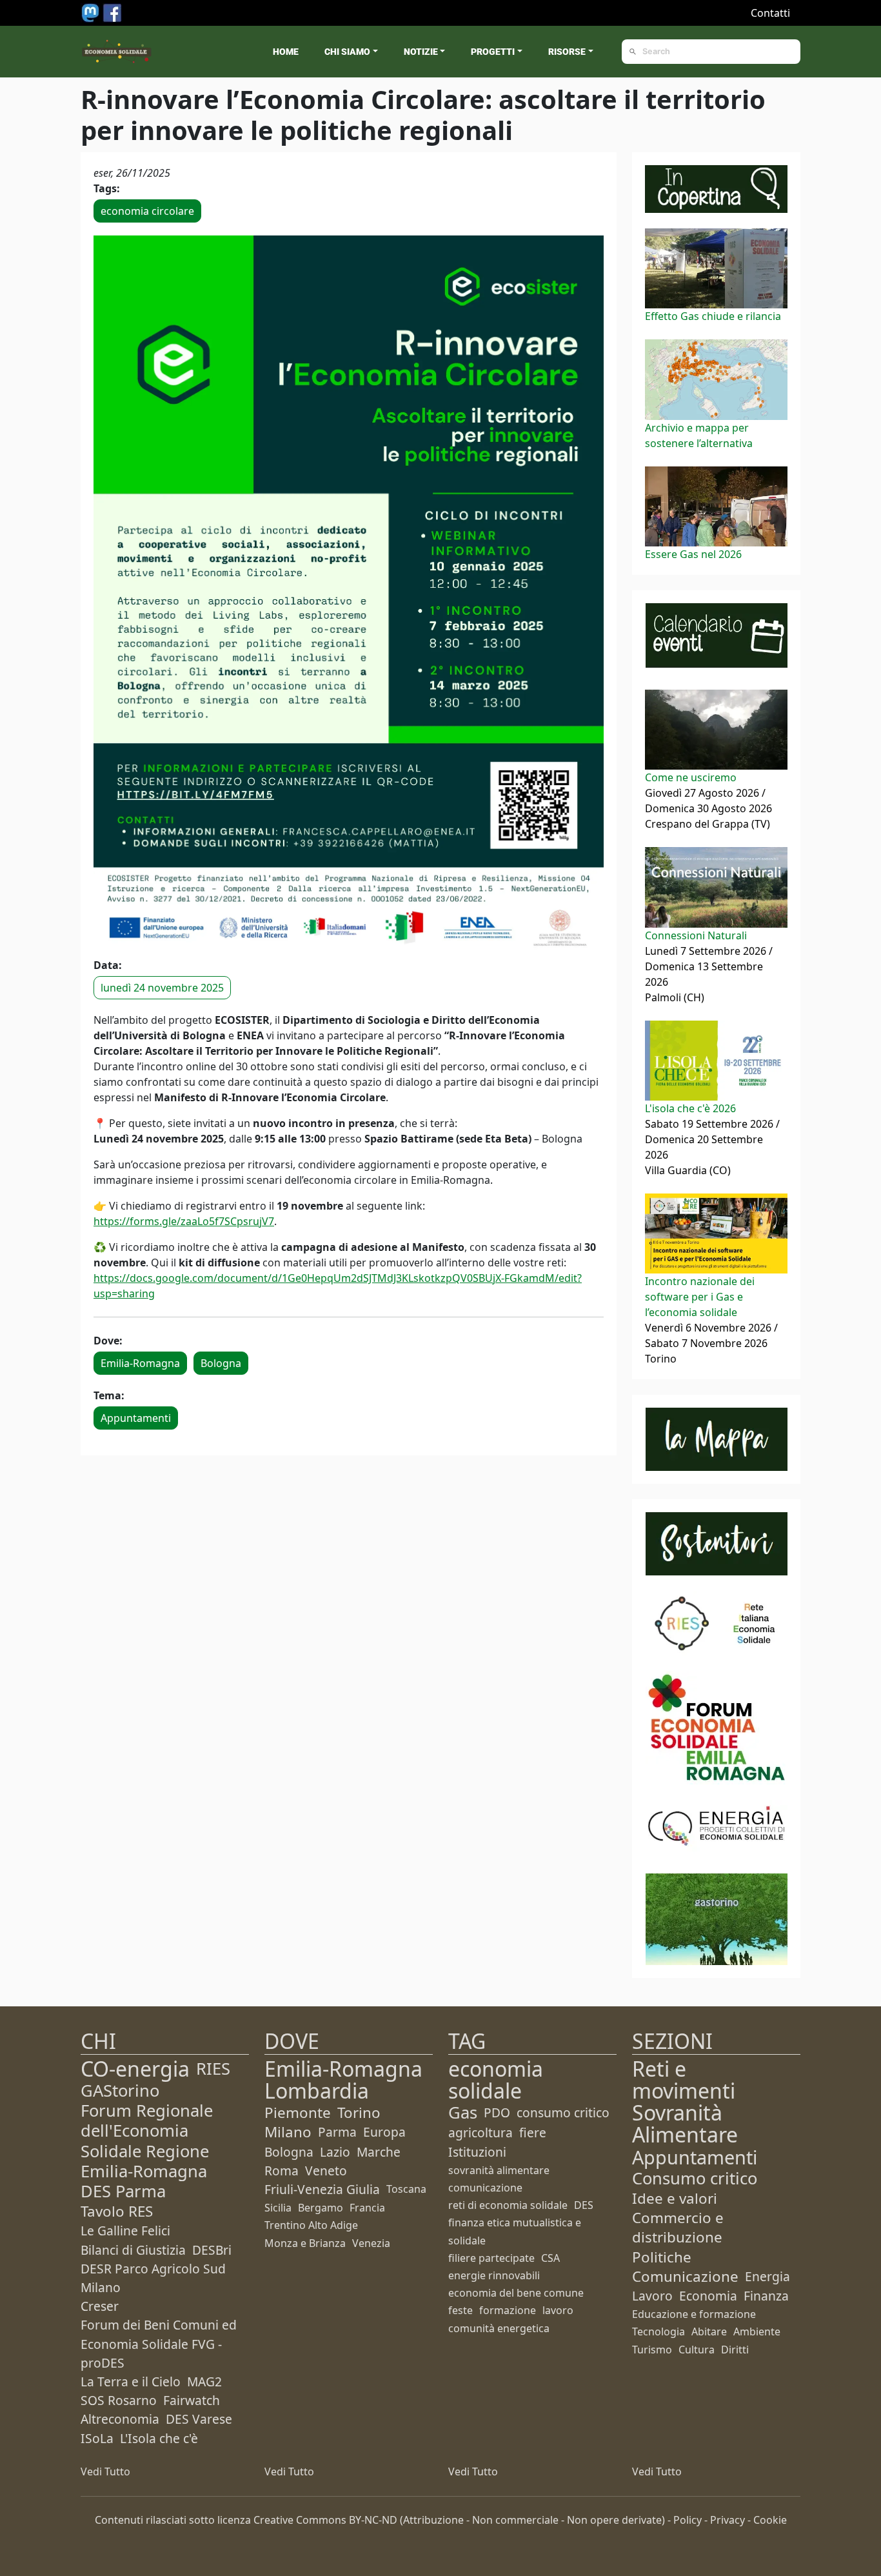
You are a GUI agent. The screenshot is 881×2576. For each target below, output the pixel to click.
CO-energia (135, 2069)
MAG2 (204, 2381)
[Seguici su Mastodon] (92, 12)
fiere (533, 2132)
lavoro (558, 2310)
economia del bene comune (516, 2293)
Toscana (406, 2189)
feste (460, 2310)
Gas (463, 2112)
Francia (367, 2208)
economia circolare (147, 211)
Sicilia (278, 2208)
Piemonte (298, 2112)
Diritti (735, 2350)
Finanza (766, 2296)
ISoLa (97, 2438)
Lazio (335, 2152)
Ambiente (757, 2331)
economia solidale (496, 2080)
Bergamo (321, 2208)
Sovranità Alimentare (685, 2123)
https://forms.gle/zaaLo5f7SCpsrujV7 (184, 1221)
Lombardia (317, 2091)
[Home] (117, 52)
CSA (550, 2258)
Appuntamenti (136, 1418)
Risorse (567, 52)
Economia (708, 2296)
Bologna (221, 1363)
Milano (288, 2132)
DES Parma (123, 2191)
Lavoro (652, 2296)
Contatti (770, 13)
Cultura (697, 2350)
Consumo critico (695, 2178)
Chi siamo (347, 52)
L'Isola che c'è (159, 2438)
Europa (384, 2132)
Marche (379, 2152)
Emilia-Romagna (140, 1363)
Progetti (493, 52)
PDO (497, 2112)
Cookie (770, 2520)
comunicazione (485, 2188)
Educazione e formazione (694, 2314)
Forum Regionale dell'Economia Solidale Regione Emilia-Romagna (147, 2141)
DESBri (212, 2250)
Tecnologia (658, 2331)
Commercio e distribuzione (678, 2227)
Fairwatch (192, 2400)
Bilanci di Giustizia (133, 2250)
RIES (213, 2069)
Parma (337, 2132)
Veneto (326, 2171)
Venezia (371, 2243)
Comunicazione (685, 2276)
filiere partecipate (491, 2258)
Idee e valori (675, 2198)
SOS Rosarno (119, 2400)
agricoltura (480, 2132)
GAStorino (120, 2091)
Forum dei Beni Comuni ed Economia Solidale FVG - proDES (159, 2343)
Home (286, 52)
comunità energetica (499, 2328)
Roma (282, 2171)
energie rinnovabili (494, 2275)
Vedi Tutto (105, 2471)
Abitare (709, 2331)
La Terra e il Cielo (131, 2381)
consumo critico (563, 2112)
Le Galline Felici (125, 2231)
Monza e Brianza (305, 2243)
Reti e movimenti (684, 2080)
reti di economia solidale (508, 2205)
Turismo (652, 2350)
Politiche (662, 2257)
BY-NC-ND (373, 2520)
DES (584, 2205)
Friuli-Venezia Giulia (322, 2189)
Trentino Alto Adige (311, 2225)
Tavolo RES (117, 2211)
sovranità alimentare (499, 2170)
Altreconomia (120, 2419)
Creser (100, 2306)
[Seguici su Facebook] (112, 12)
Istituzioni (477, 2152)
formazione (508, 2310)
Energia (767, 2276)
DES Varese (199, 2419)
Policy (688, 2520)
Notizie (421, 52)
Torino (359, 2112)
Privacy (728, 2520)
